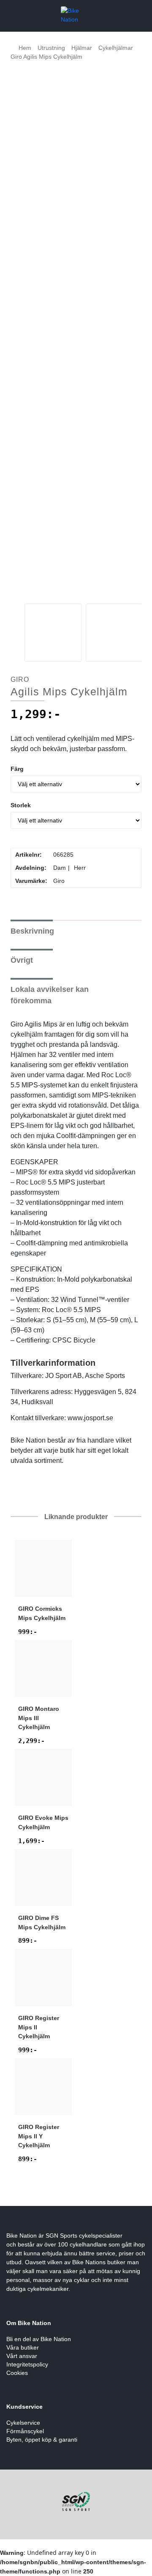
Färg (17, 769)
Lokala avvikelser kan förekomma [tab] (50, 995)
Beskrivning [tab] (32, 931)
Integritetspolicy (27, 2364)
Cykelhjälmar (116, 48)
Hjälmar (82, 48)
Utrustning (51, 48)
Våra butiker (23, 2347)
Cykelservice (23, 2423)
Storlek (21, 805)
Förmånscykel (25, 2431)
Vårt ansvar (22, 2356)
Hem (25, 48)
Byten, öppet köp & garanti (42, 2440)
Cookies (17, 2373)
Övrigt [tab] (22, 960)
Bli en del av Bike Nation (39, 2339)
